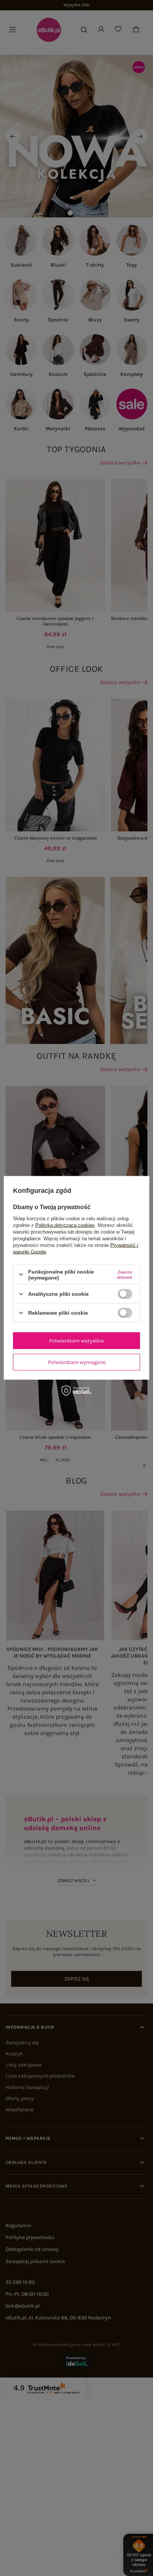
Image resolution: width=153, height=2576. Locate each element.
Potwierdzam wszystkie (76, 1340)
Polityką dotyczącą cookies (65, 1225)
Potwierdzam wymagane (77, 1362)
